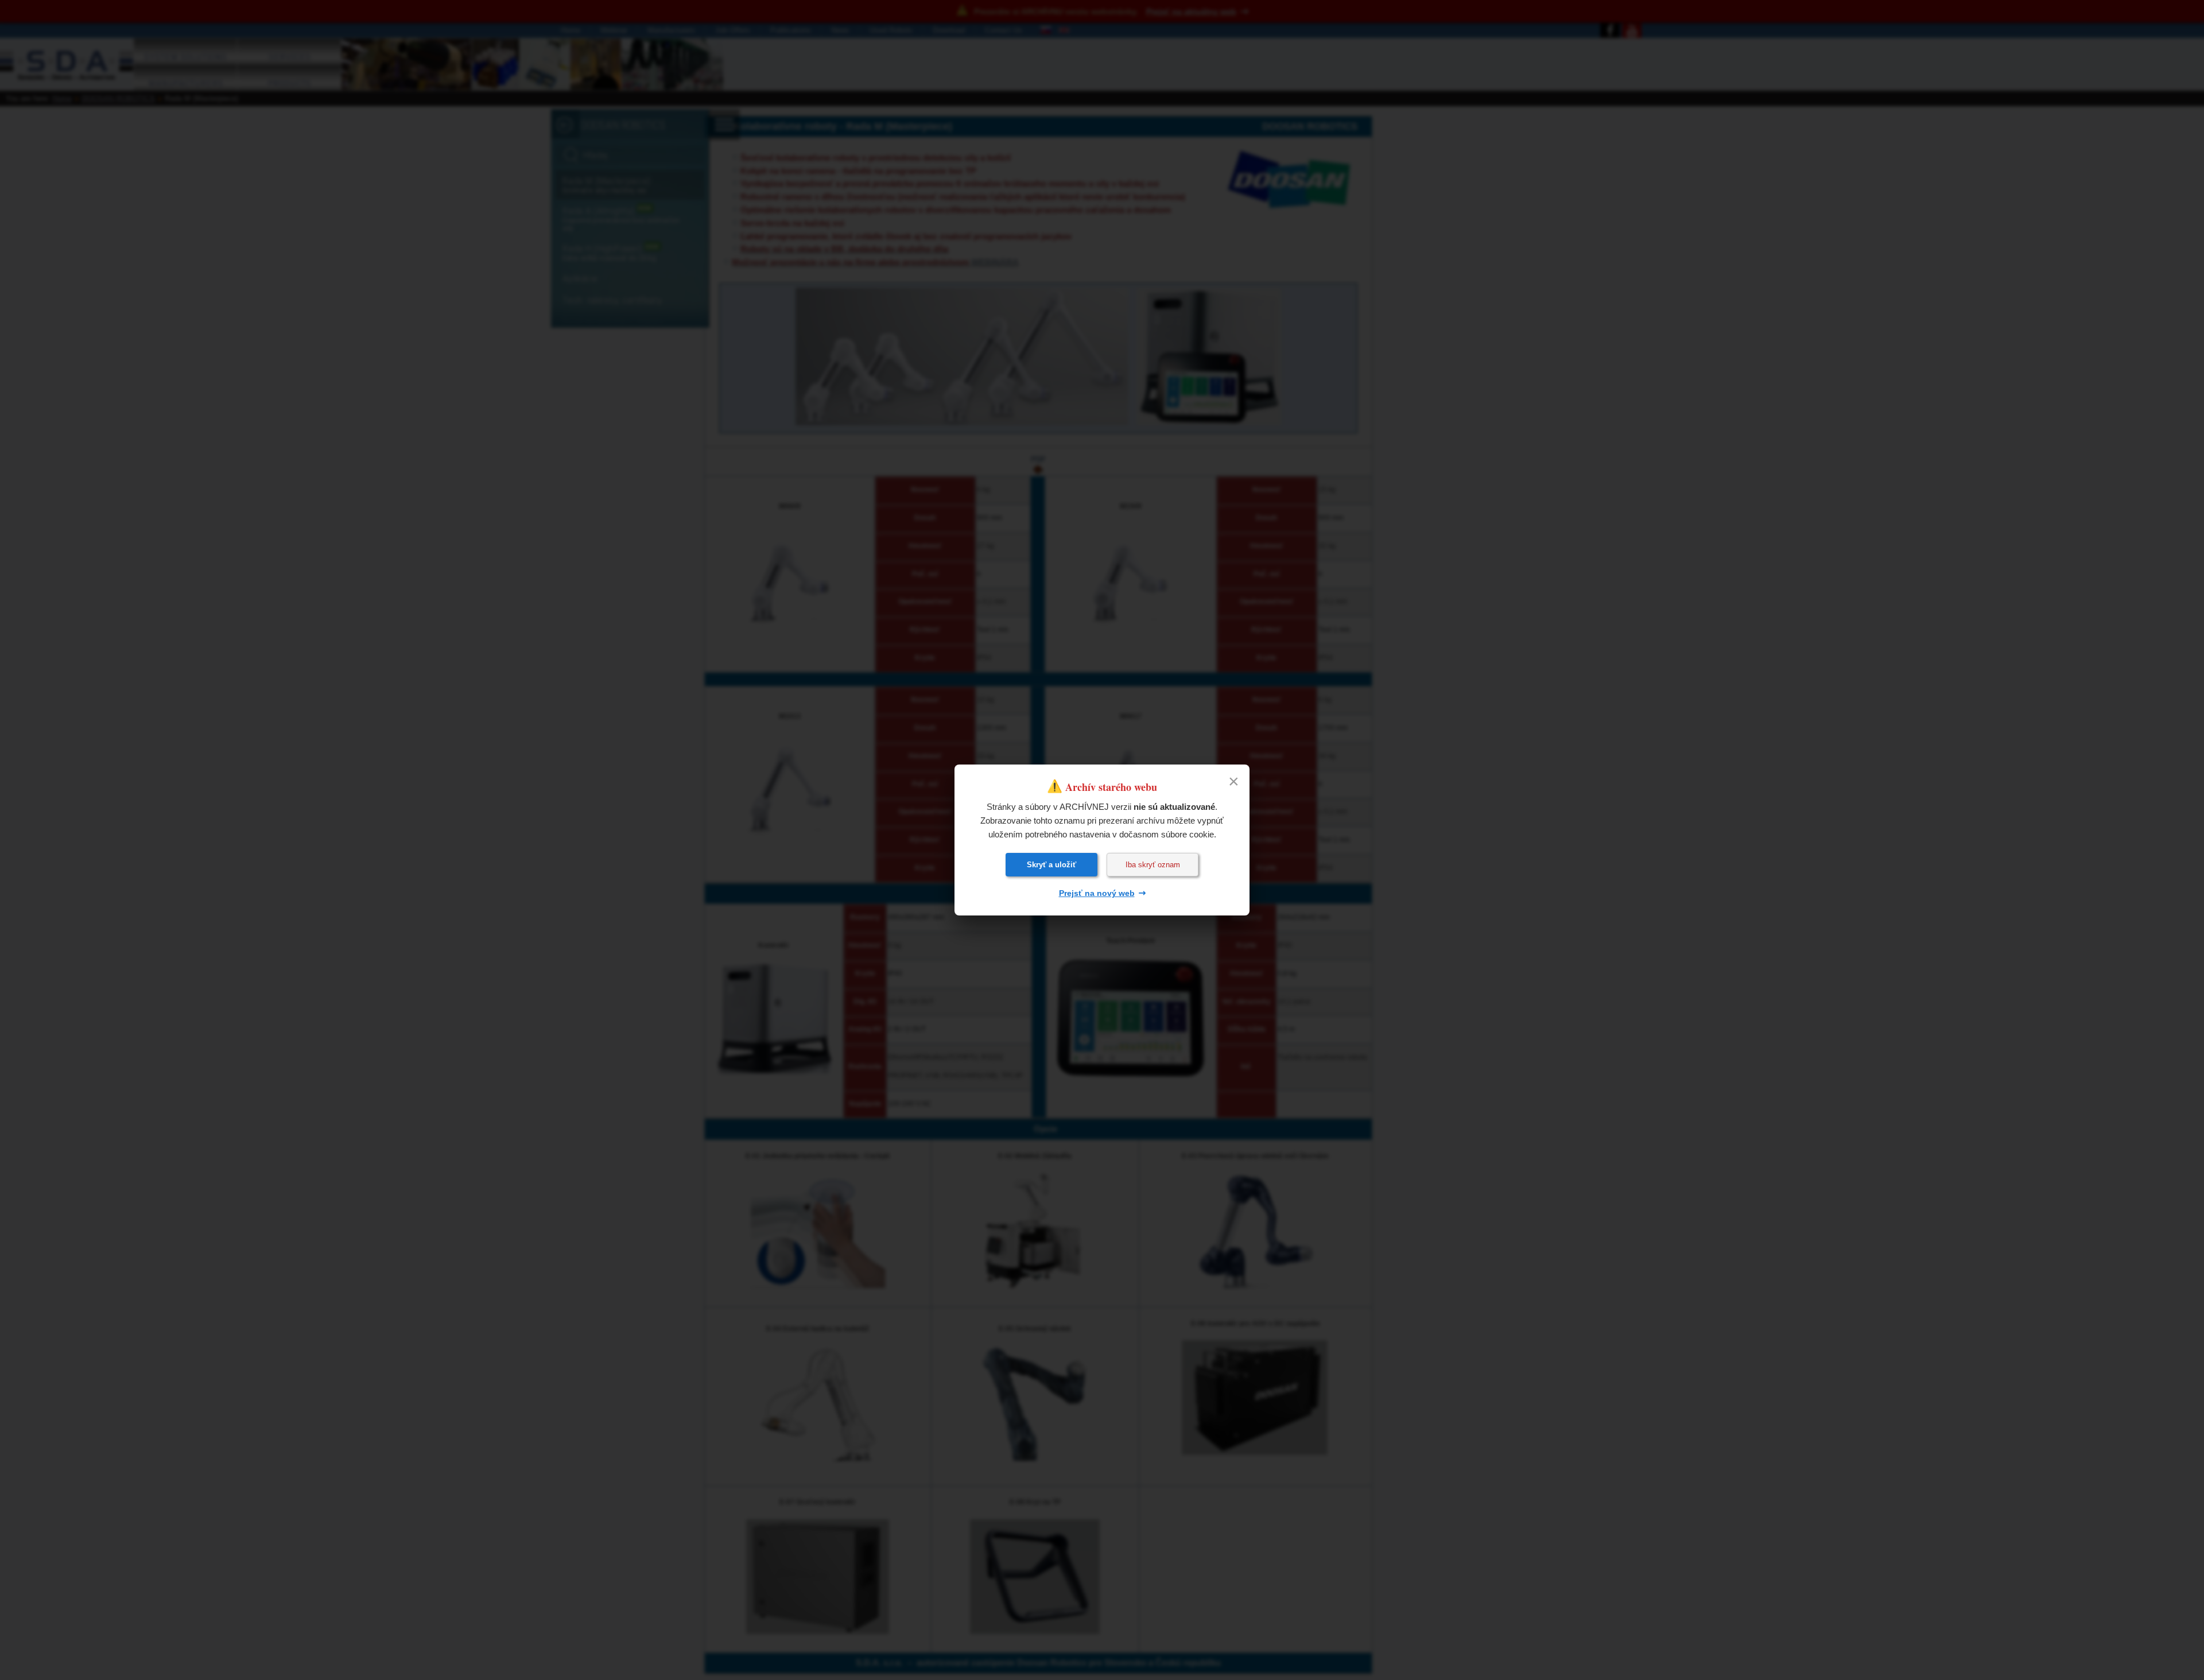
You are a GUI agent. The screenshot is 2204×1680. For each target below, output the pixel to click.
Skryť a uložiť (1051, 865)
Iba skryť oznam (1153, 865)
